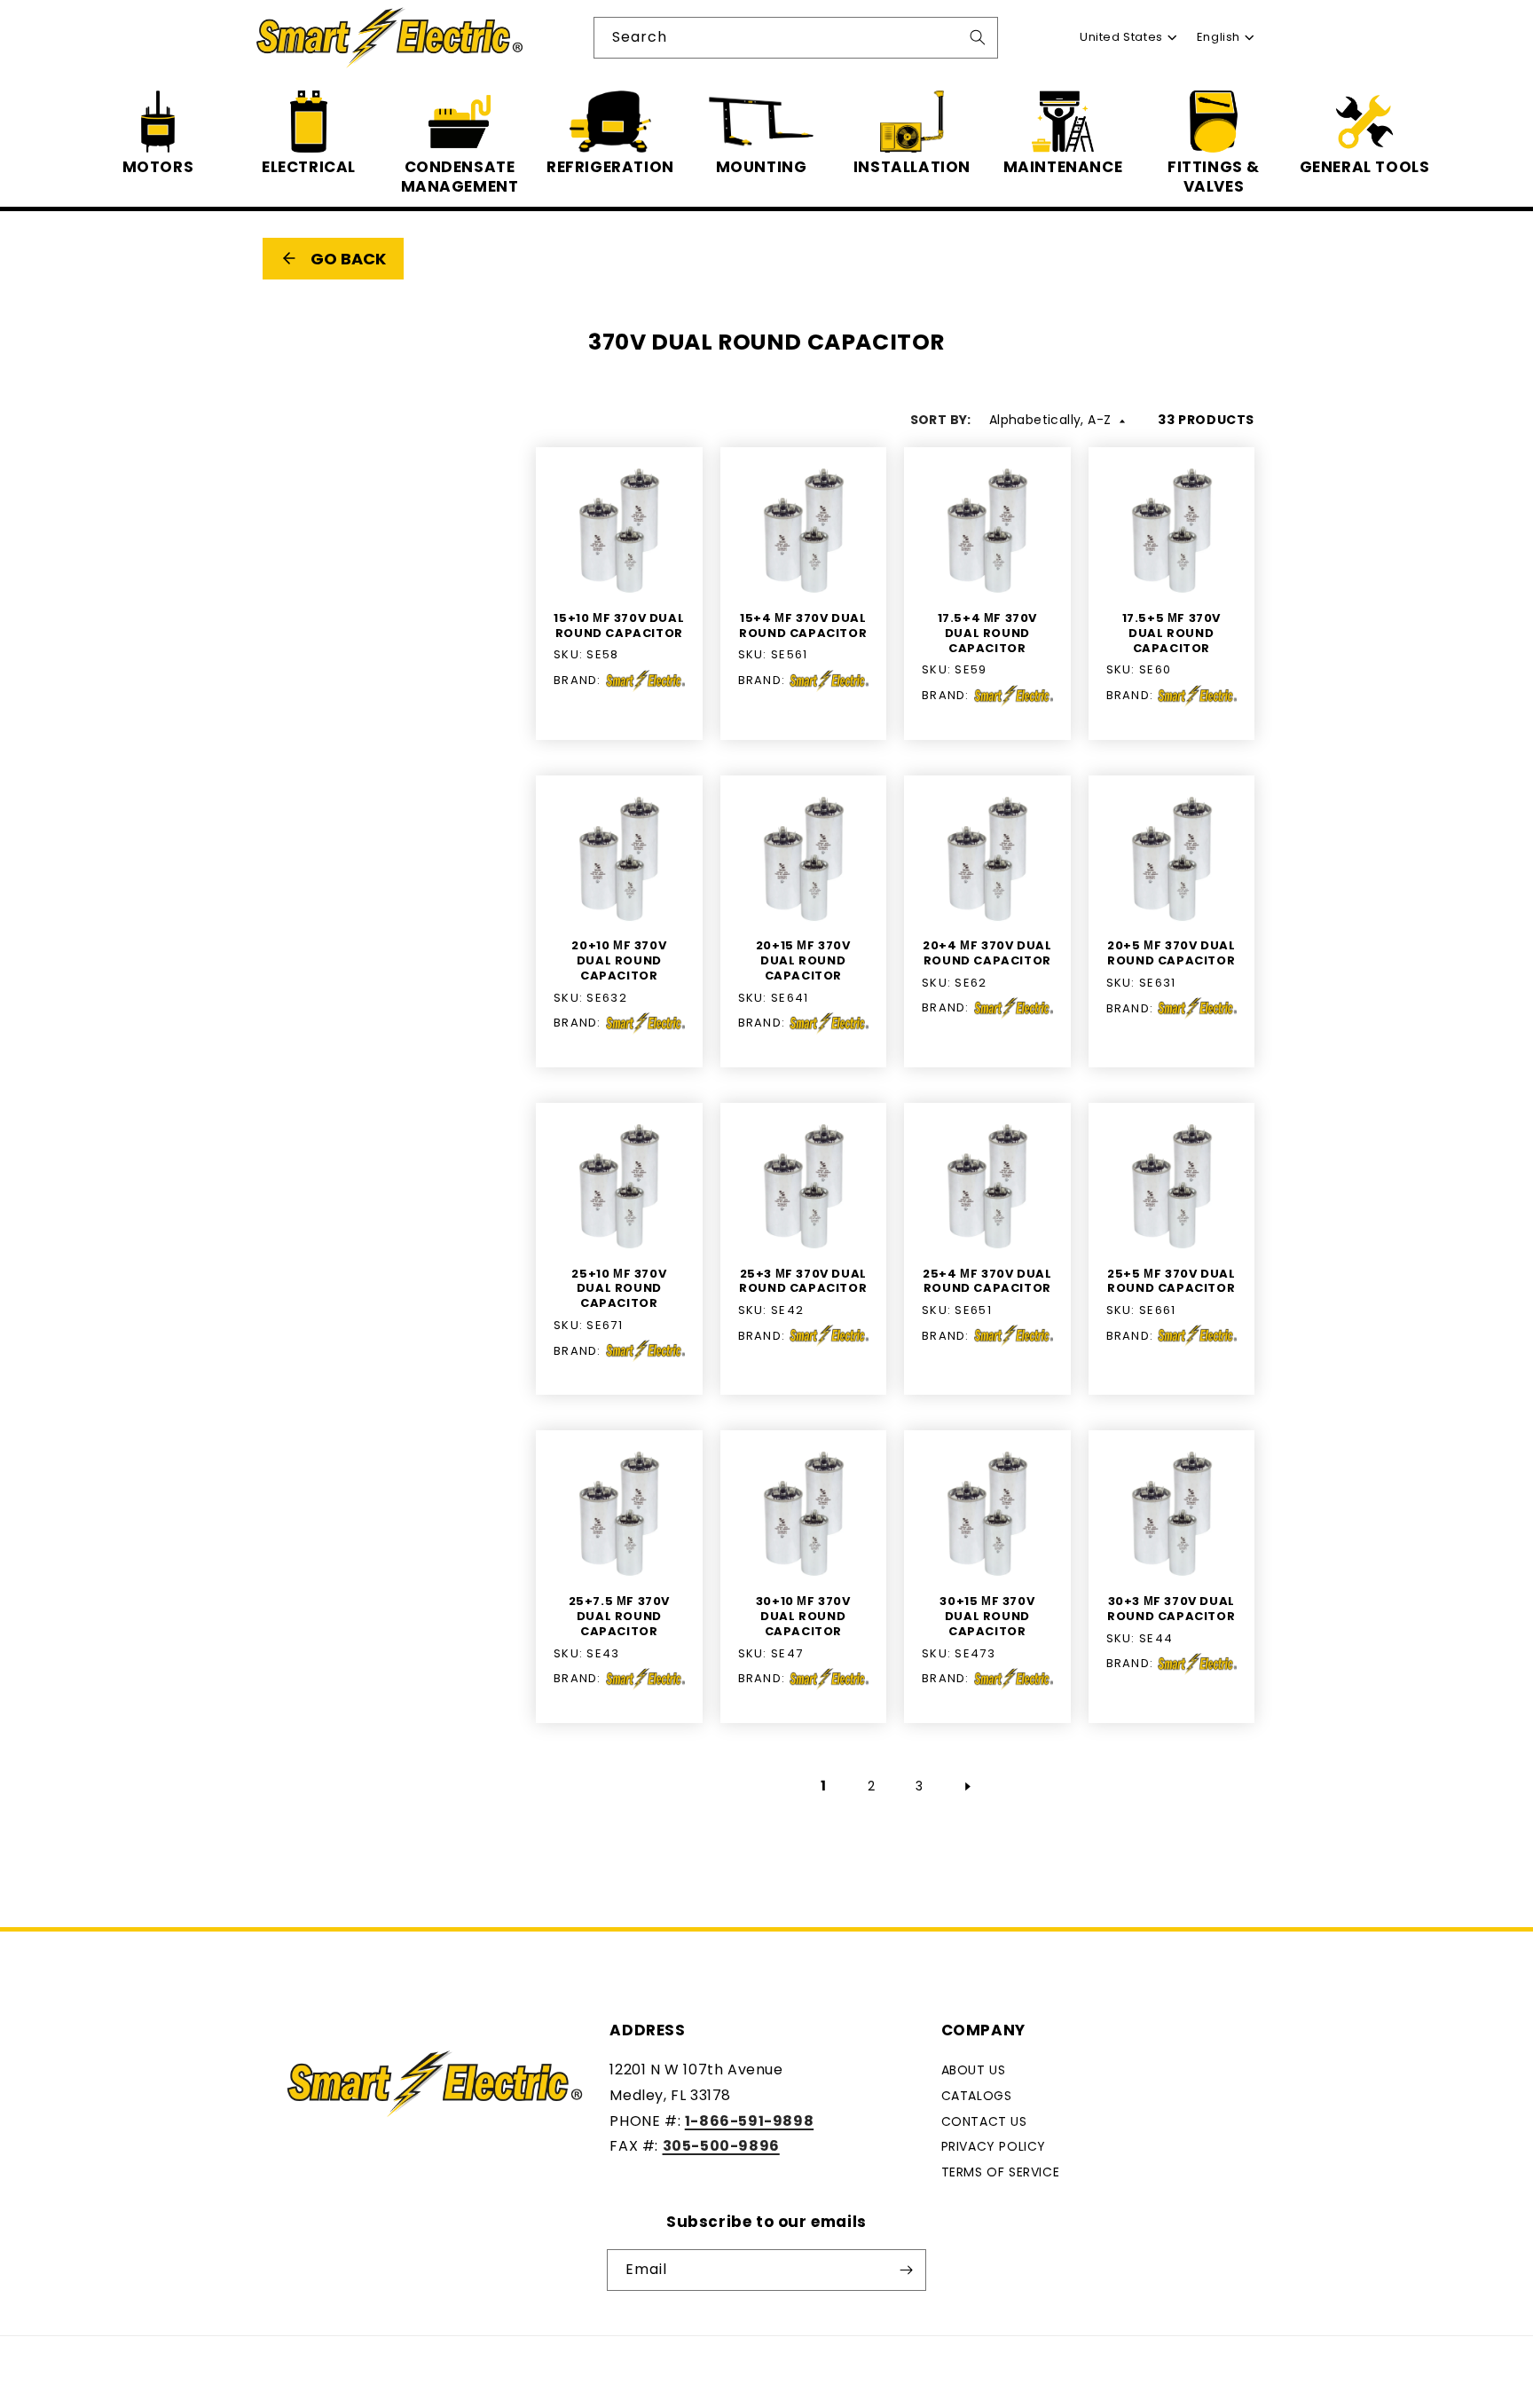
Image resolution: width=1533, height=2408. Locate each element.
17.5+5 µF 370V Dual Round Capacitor (1171, 634)
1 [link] (824, 1786)
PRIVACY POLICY (994, 2146)
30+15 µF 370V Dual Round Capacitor (987, 1617)
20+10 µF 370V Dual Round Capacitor (619, 961)
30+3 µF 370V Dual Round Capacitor (1171, 1609)
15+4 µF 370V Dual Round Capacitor (803, 626)
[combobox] (796, 38)
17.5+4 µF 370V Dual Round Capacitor (987, 634)
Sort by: (941, 420)
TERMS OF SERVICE (1001, 2172)
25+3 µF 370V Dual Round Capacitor (803, 1282)
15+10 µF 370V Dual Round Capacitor (619, 626)
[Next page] (967, 1787)
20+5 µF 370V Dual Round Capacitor (1171, 954)
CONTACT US (984, 2121)
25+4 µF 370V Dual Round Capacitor (987, 1282)
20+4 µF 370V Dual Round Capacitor (987, 954)
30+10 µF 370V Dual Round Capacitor (803, 1617)
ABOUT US (974, 2070)
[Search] (978, 37)
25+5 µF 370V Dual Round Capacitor (1171, 1282)
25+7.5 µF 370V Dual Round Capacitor (619, 1617)
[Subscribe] (906, 2270)
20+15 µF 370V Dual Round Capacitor (803, 961)
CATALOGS (977, 2096)
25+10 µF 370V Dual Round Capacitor (619, 1290)
